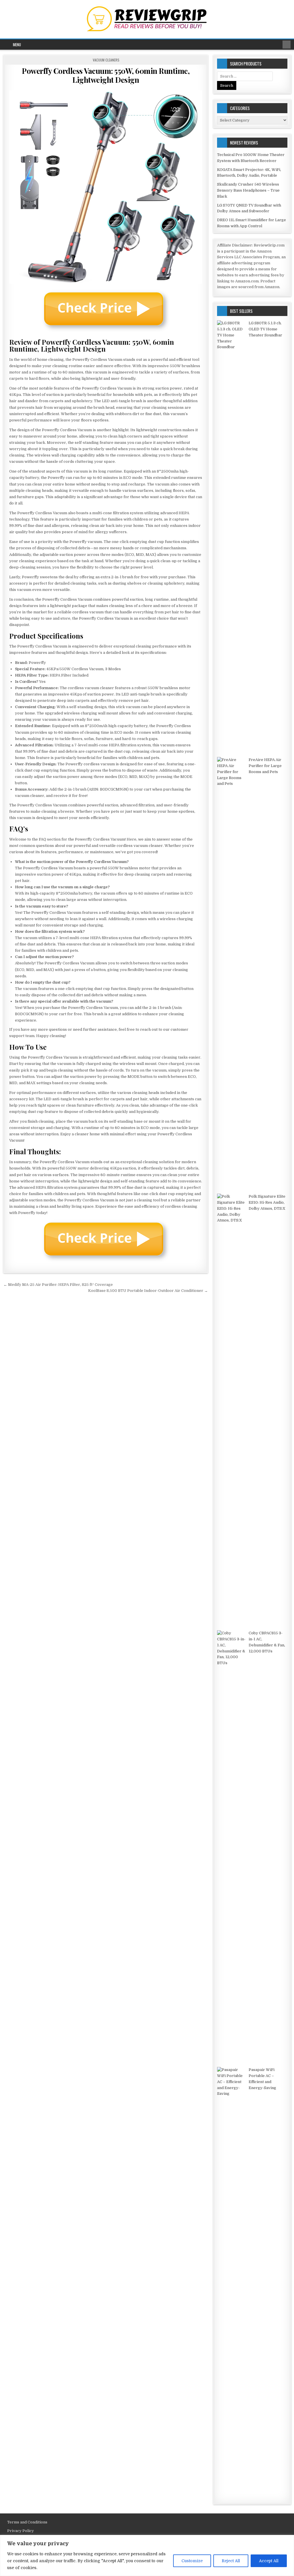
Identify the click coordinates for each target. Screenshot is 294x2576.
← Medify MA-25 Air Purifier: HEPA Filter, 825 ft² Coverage (58, 1285)
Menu (17, 45)
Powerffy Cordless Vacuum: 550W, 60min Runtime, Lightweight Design (106, 75)
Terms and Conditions (27, 2522)
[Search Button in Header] (287, 45)
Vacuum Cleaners (106, 60)
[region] (147, 2555)
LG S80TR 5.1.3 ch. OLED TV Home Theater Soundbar (265, 329)
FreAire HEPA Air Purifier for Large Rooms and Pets (265, 766)
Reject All (231, 2561)
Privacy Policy (21, 2531)
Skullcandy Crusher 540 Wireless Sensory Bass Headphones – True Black (248, 190)
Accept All (269, 2561)
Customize (192, 2561)
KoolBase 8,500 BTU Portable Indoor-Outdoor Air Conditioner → (148, 1291)
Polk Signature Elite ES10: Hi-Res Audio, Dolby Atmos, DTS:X (267, 1202)
